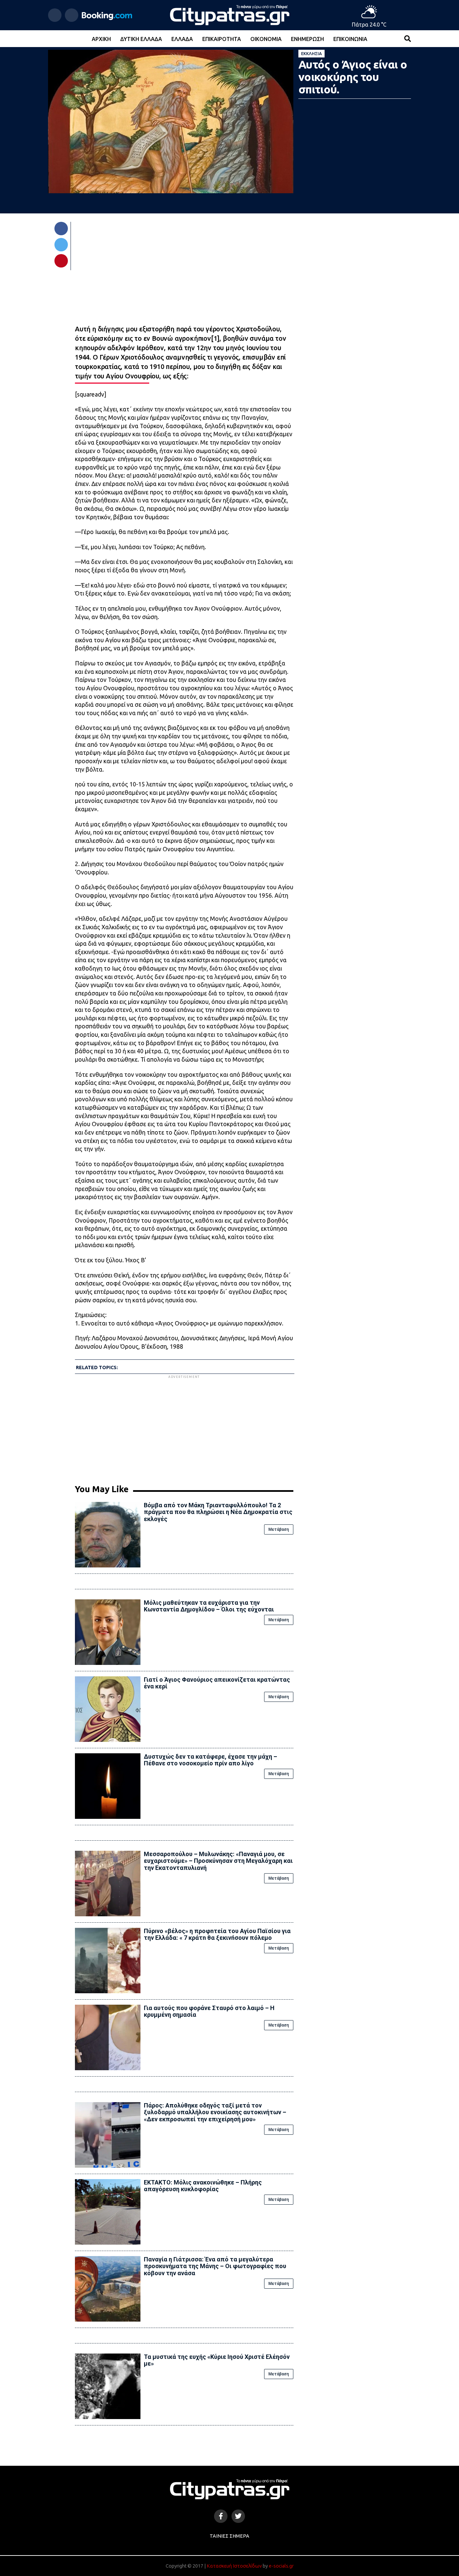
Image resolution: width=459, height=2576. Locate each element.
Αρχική (101, 39)
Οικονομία (266, 39)
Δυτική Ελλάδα (141, 39)
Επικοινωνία (350, 39)
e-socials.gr (281, 2566)
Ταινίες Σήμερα (229, 2536)
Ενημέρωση (307, 39)
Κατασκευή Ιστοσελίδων (234, 2566)
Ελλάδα (182, 39)
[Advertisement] (184, 1427)
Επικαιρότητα (222, 39)
